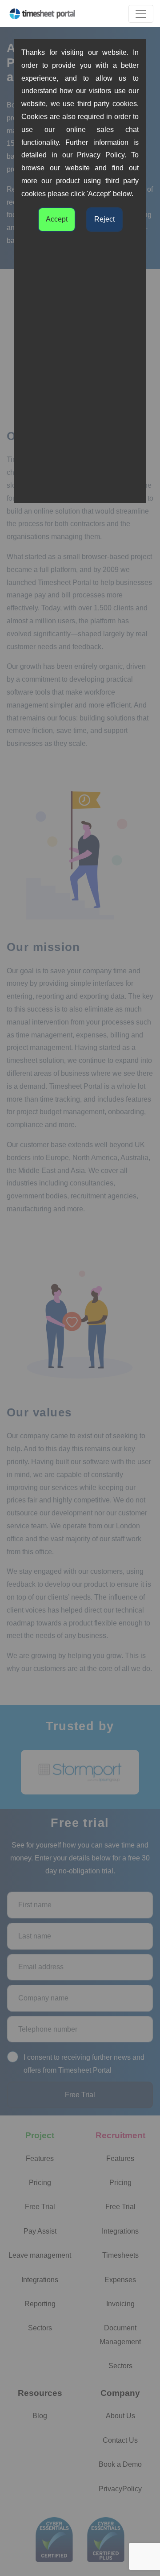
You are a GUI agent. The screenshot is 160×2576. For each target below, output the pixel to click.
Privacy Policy (101, 155)
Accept (57, 219)
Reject (104, 219)
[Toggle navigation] (141, 14)
